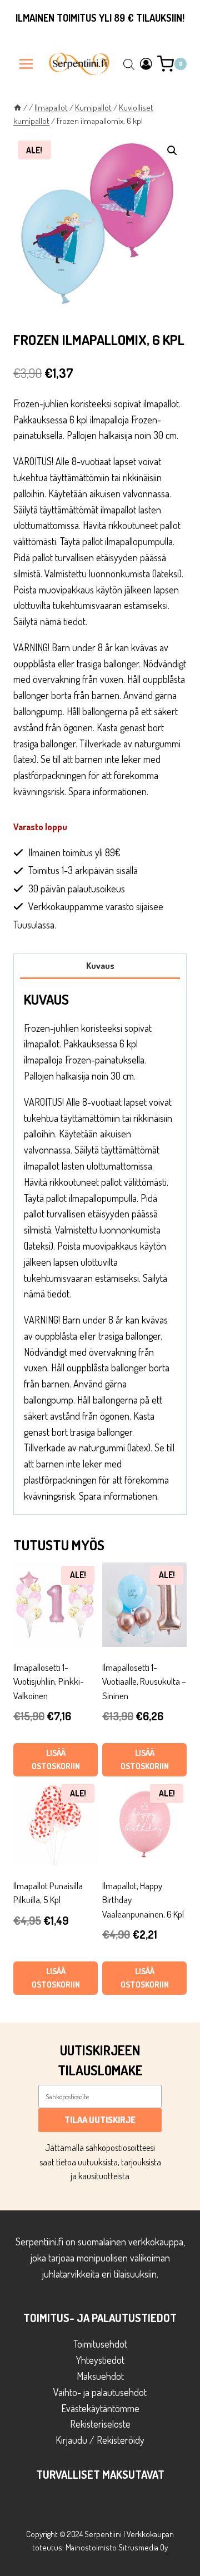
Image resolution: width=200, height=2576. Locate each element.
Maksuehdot (100, 2376)
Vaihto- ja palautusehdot (100, 2392)
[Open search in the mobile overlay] (129, 64)
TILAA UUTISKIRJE (100, 2120)
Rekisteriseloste (100, 2424)
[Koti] (17, 107)
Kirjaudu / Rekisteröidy (100, 2440)
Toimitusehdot (100, 2344)
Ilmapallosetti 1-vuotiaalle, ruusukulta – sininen (144, 1681)
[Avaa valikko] (26, 64)
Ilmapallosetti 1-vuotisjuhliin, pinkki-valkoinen (49, 1681)
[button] (172, 151)
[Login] (146, 64)
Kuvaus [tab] (100, 965)
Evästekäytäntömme (100, 2408)
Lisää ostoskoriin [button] (56, 1759)
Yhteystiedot (100, 2360)
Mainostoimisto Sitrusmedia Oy (117, 2547)
